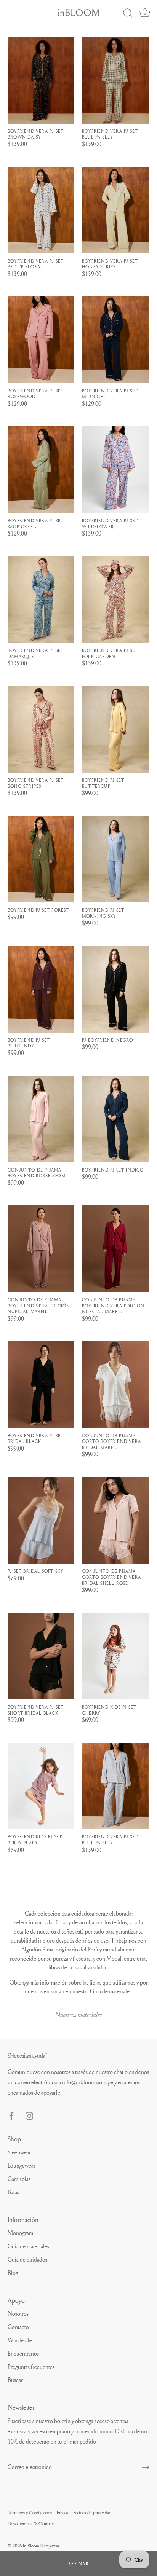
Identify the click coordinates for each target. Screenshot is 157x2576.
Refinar (79, 2564)
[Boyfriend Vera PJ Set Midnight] (115, 340)
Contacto (18, 2327)
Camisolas (19, 2179)
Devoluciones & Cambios (31, 2523)
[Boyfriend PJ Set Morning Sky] (115, 859)
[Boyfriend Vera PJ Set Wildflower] (115, 470)
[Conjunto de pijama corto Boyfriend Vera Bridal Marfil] (115, 1385)
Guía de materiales (28, 2246)
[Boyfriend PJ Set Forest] (41, 859)
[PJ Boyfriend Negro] (115, 989)
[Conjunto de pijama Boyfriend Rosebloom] (41, 1119)
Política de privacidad (92, 2512)
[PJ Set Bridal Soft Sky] (41, 1521)
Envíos (62, 2512)
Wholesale (20, 2340)
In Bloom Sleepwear (42, 2546)
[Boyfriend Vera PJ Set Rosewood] (41, 340)
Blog (13, 2273)
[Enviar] (146, 2467)
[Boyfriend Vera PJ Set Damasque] (41, 600)
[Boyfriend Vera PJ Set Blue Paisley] (115, 80)
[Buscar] (128, 14)
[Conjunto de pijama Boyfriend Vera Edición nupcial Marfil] (41, 1249)
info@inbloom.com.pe (88, 2082)
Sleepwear (19, 2152)
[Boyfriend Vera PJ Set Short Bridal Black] (41, 1656)
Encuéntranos (23, 2353)
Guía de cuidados (27, 2259)
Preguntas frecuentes (31, 2367)
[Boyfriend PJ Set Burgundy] (41, 989)
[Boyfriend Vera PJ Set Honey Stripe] (115, 210)
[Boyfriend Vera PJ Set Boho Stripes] (41, 730)
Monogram (20, 2233)
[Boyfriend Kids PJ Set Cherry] (115, 1656)
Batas (13, 2192)
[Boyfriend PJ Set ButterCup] (115, 730)
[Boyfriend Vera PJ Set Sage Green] (41, 470)
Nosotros (18, 2313)
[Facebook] (11, 2114)
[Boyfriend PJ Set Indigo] (115, 1119)
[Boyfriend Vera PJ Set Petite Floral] (41, 210)
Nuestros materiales (78, 2015)
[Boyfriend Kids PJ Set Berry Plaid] (41, 1786)
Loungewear (22, 2165)
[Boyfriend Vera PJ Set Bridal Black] (41, 1385)
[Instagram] (29, 2114)
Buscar (15, 2380)
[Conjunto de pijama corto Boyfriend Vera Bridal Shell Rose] (115, 1521)
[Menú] (12, 13)
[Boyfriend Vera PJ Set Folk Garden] (115, 600)
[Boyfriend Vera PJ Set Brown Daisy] (41, 80)
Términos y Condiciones (30, 2512)
